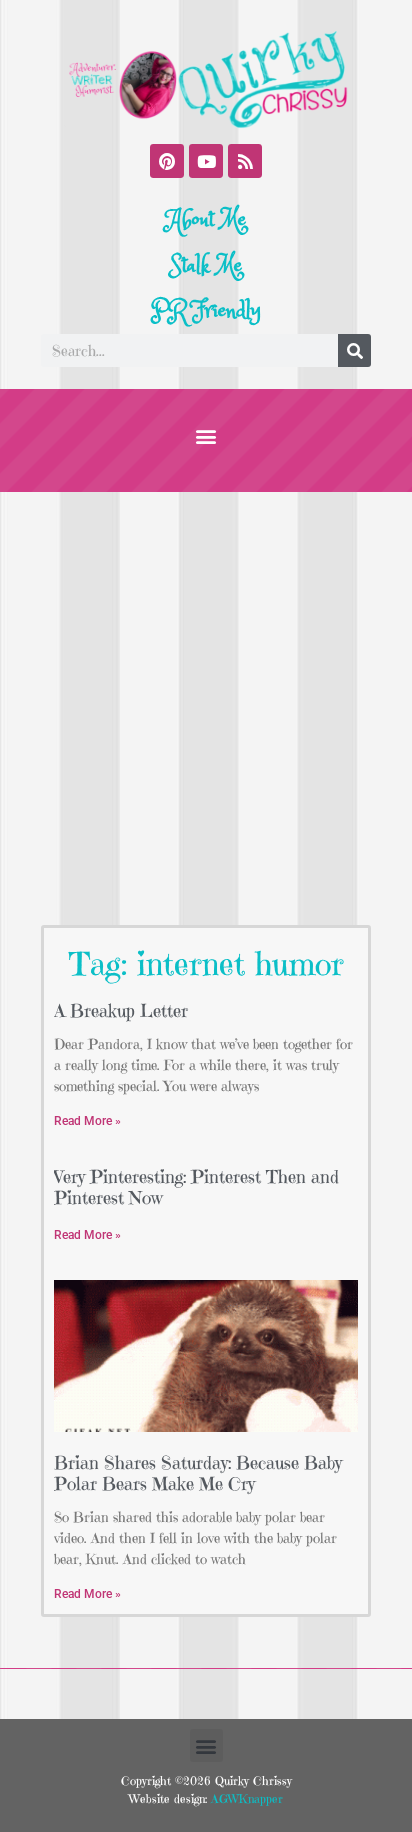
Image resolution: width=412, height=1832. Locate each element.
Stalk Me (206, 266)
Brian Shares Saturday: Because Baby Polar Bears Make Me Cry (198, 1473)
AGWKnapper (245, 1798)
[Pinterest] (167, 161)
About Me (206, 220)
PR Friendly (206, 311)
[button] (206, 435)
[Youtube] (206, 161)
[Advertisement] (206, 708)
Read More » (87, 1121)
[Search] (354, 350)
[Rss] (245, 161)
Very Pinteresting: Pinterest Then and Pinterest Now (196, 1187)
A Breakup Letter (121, 1010)
